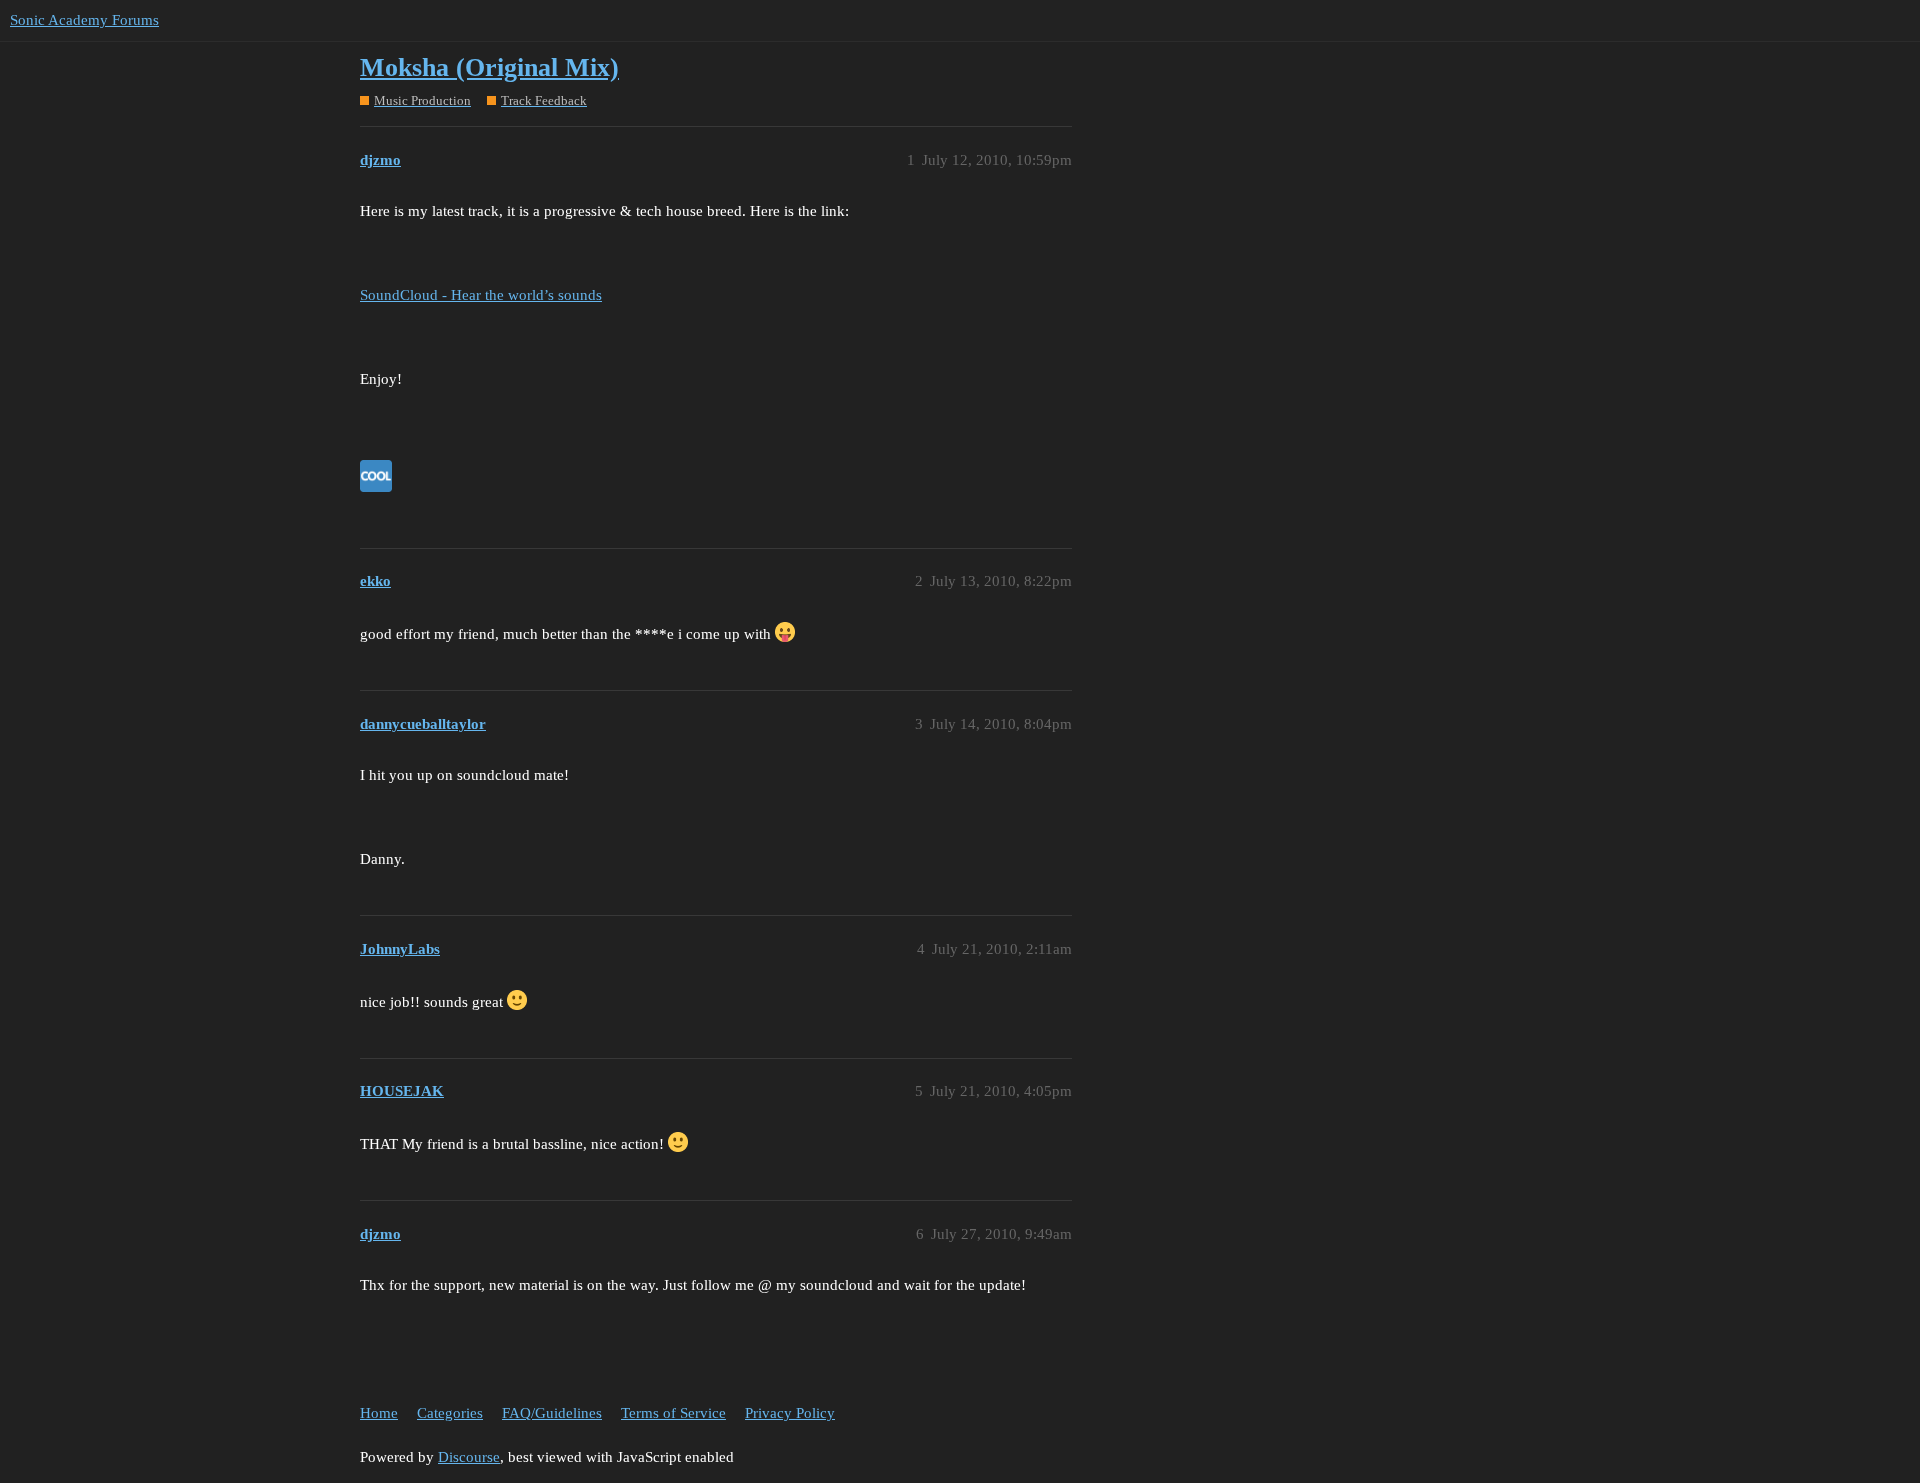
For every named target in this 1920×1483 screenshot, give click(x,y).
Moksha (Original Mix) (489, 67)
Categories (450, 1413)
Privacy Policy (790, 1413)
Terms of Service (673, 1413)
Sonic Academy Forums (84, 20)
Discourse (469, 1457)
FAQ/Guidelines (552, 1413)
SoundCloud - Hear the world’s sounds (481, 295)
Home (379, 1413)
